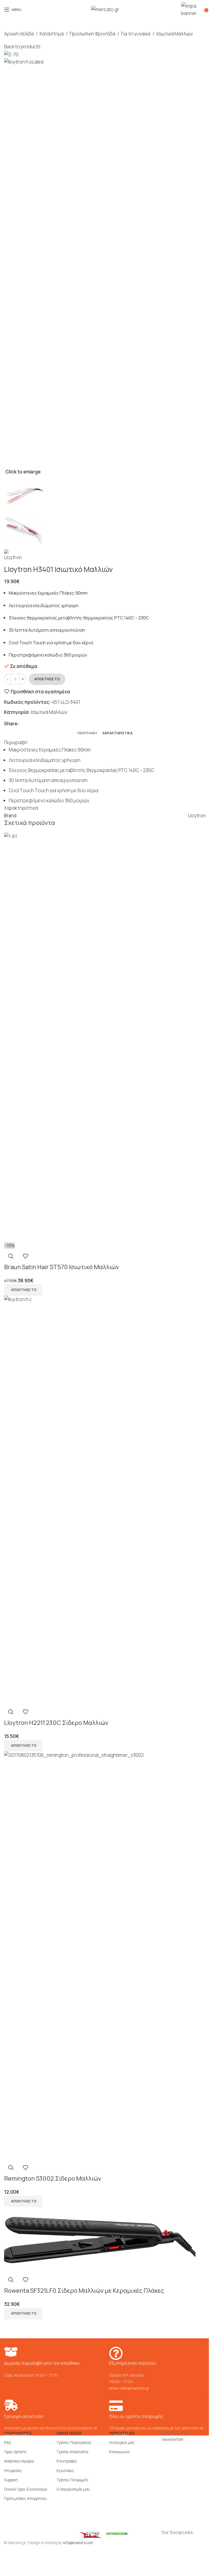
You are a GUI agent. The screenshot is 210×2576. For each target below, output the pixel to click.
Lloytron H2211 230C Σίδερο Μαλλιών (56, 1723)
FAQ (8, 2442)
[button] (23, 1290)
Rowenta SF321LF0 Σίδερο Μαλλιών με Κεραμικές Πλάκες (84, 2291)
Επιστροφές (67, 2461)
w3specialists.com (78, 2543)
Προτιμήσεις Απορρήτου (25, 2498)
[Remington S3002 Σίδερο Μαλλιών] (105, 1956)
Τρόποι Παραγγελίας (74, 2442)
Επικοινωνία (119, 2452)
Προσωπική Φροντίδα (92, 34)
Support (11, 2480)
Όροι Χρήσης (15, 2452)
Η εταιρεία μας (122, 2442)
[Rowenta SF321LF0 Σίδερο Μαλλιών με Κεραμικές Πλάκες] (100, 2239)
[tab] (87, 733)
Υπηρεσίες (13, 2471)
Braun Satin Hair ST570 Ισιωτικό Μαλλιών (62, 1267)
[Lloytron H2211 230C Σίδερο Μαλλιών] (105, 1500)
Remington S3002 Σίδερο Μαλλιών (53, 2178)
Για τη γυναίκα (136, 34)
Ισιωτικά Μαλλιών (175, 34)
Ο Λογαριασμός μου (73, 2489)
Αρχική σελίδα (19, 34)
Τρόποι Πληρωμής (72, 2480)
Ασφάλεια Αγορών (19, 2461)
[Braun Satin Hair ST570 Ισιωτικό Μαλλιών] (105, 1037)
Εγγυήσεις (65, 2471)
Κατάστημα (52, 34)
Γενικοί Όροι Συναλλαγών (26, 2489)
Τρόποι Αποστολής (73, 2452)
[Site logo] (105, 9)
